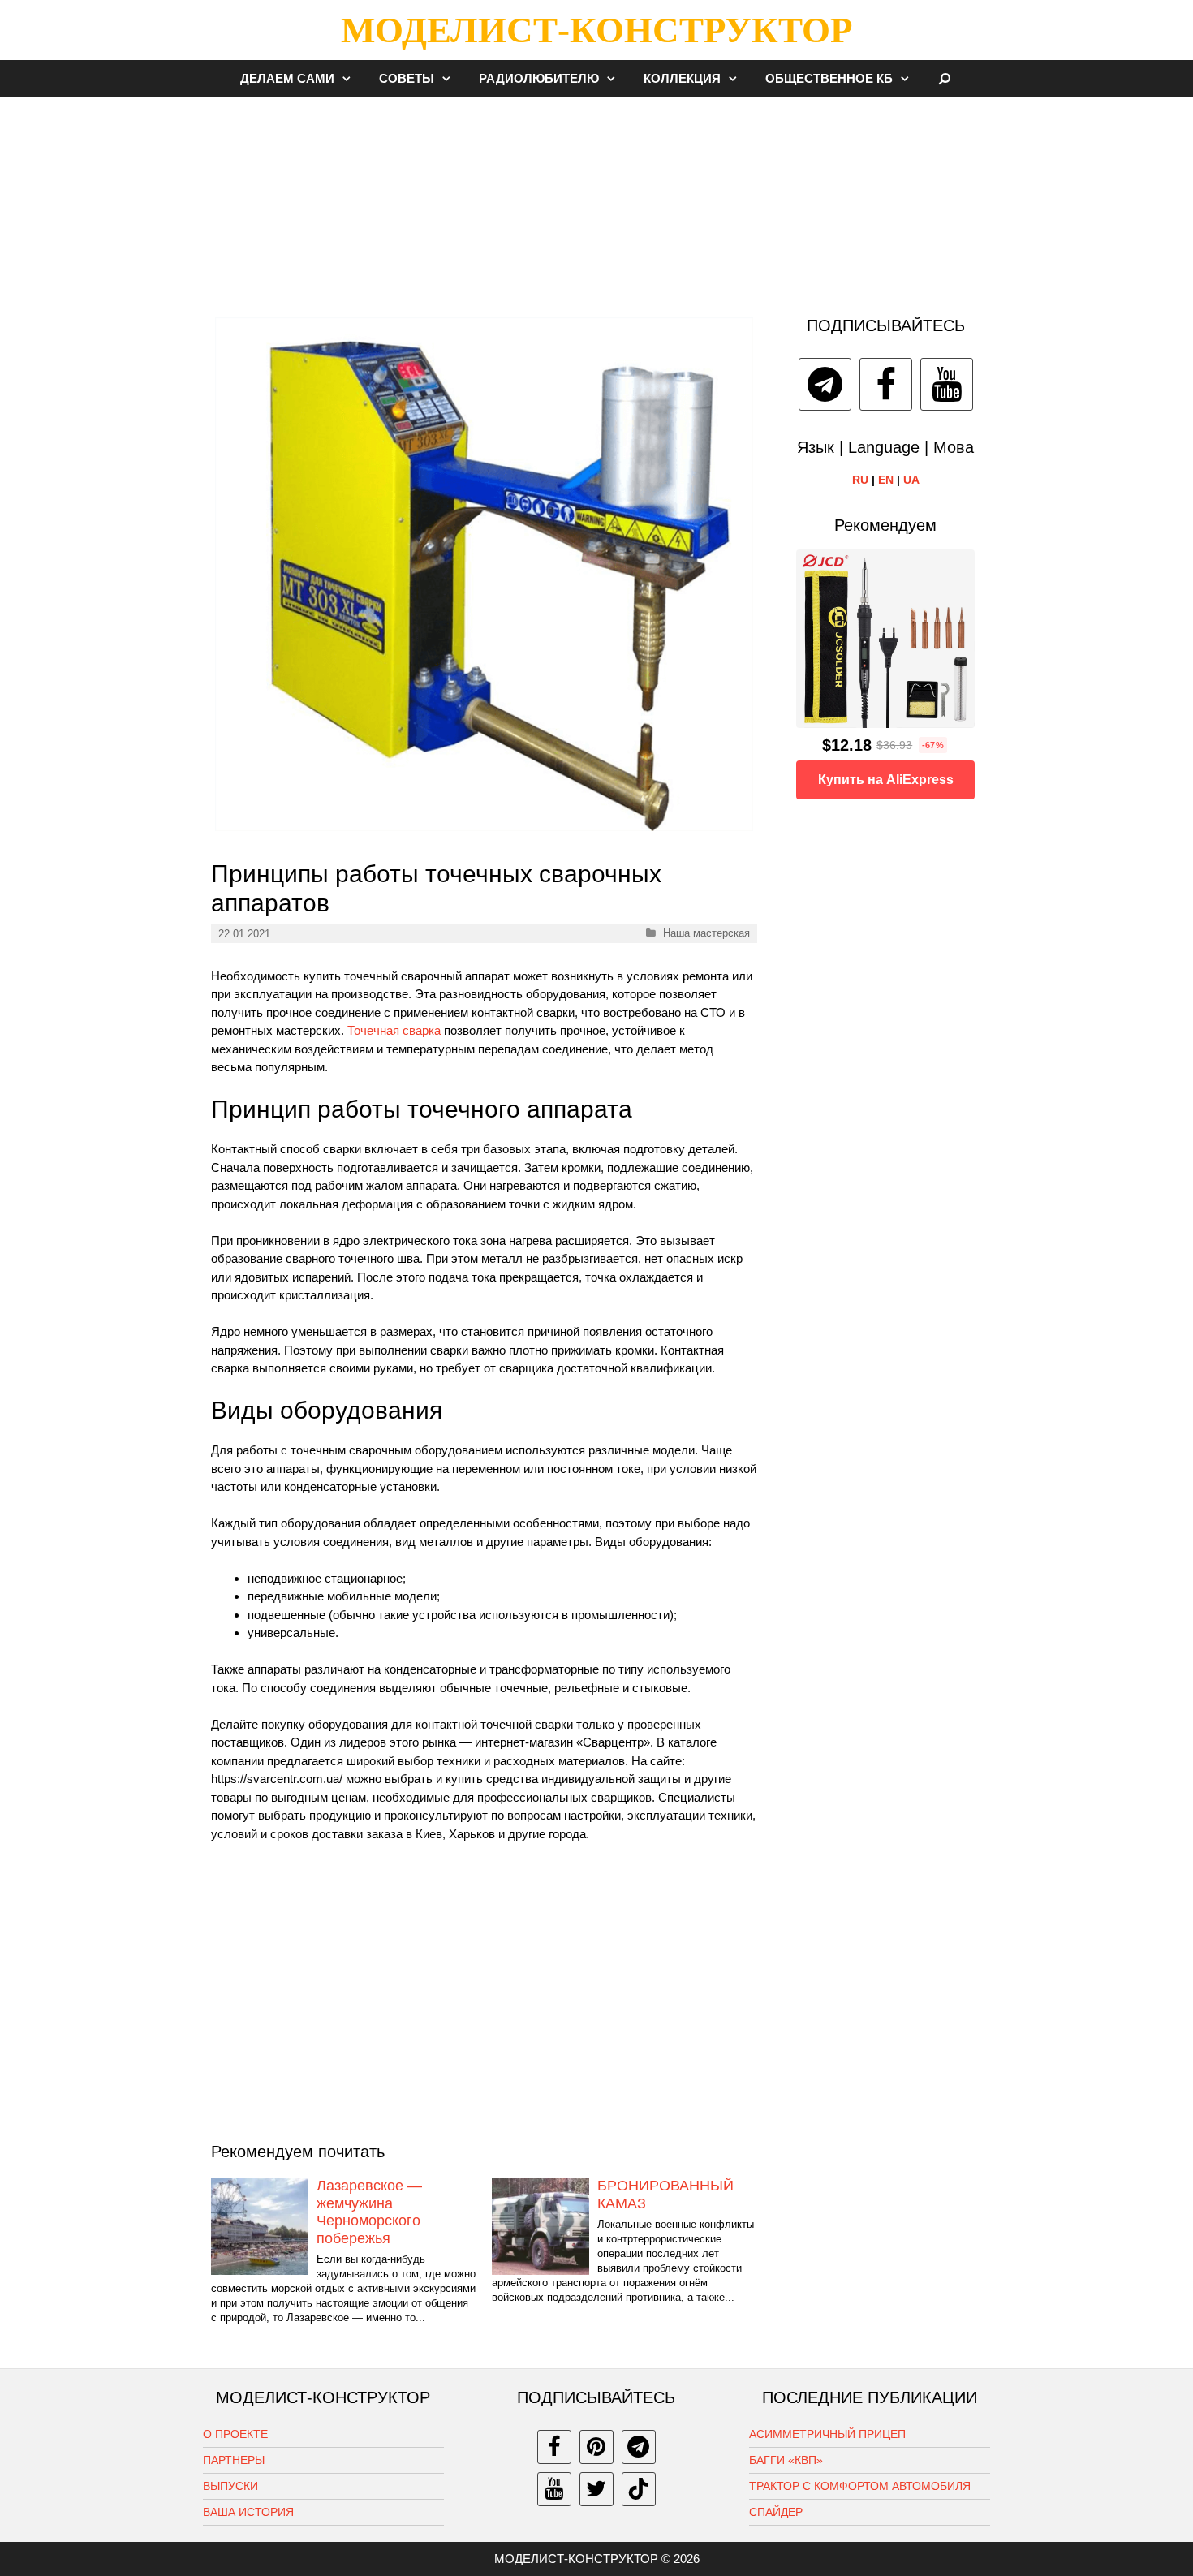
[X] (596, 2489)
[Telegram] (825, 384)
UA (911, 480)
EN (886, 480)
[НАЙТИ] (945, 78)
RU (860, 480)
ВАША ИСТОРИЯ (248, 2512)
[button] (351, 78)
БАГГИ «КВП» (786, 2460)
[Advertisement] (596, 198)
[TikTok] (639, 2489)
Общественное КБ (829, 78)
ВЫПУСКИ (230, 2486)
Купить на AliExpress (886, 780)
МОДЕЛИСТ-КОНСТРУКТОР (596, 30)
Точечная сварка (394, 1030)
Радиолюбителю (539, 78)
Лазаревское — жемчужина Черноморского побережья (369, 2212)
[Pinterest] (596, 2447)
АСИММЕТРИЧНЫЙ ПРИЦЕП (827, 2434)
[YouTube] (947, 384)
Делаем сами (287, 78)
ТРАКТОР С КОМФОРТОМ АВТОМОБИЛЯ (860, 2486)
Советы (407, 78)
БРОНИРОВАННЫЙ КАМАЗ (665, 2195)
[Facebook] (886, 384)
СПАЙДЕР (776, 2512)
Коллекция (682, 78)
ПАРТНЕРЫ (234, 2460)
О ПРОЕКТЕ (235, 2434)
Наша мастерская (706, 933)
